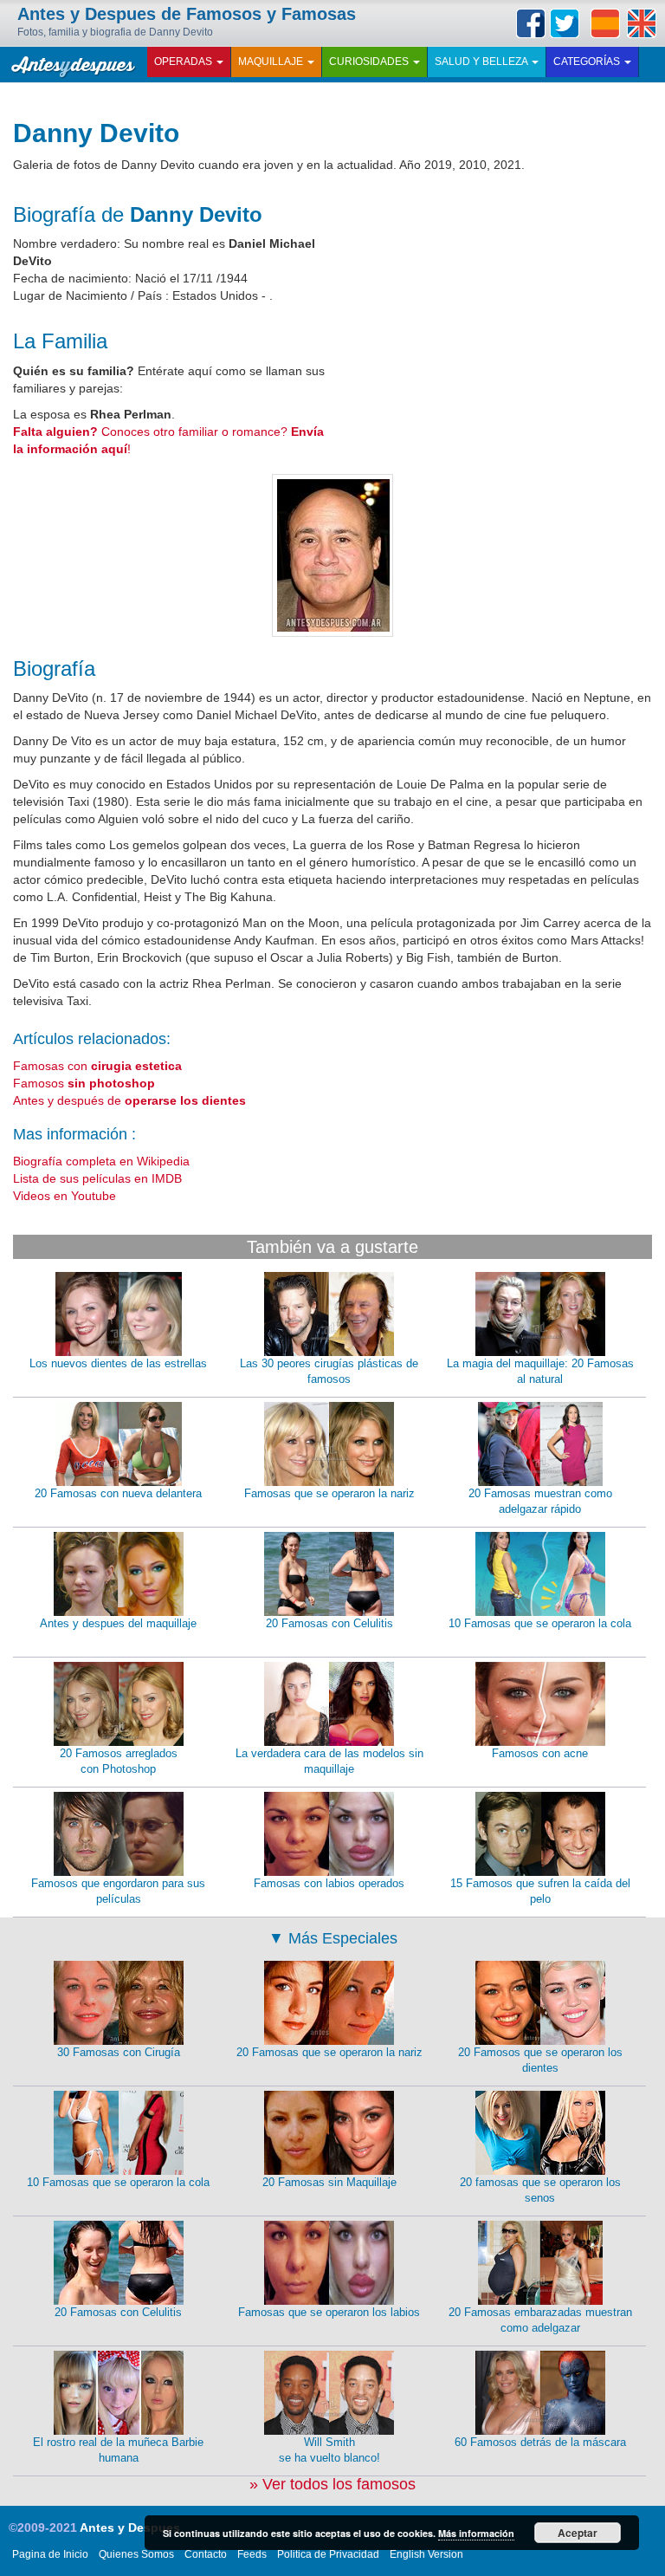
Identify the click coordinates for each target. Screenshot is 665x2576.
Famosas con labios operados (329, 1883)
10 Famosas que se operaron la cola (540, 1623)
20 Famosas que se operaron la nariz (329, 2052)
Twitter (565, 23)
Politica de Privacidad (328, 2554)
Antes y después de (129, 1100)
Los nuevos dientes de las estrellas (118, 1363)
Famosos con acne (540, 1753)
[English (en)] (642, 23)
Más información (476, 2533)
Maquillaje (272, 62)
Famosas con (97, 1066)
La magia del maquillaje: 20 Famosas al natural (540, 1372)
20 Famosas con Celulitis (329, 1623)
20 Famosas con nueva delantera (118, 1493)
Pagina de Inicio (50, 2554)
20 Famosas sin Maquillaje (329, 2182)
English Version (426, 2554)
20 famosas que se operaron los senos (540, 2190)
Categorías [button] (588, 62)
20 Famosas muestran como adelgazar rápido (540, 1502)
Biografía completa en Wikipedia (101, 1161)
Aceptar (578, 2533)
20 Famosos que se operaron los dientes (540, 2060)
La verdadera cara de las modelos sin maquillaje (329, 1762)
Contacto (206, 2554)
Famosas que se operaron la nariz (329, 1493)
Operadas (184, 62)
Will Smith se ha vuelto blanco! (329, 2450)
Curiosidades (370, 62)
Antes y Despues (130, 2527)
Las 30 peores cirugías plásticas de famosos (329, 1372)
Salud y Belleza (482, 62)
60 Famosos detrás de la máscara (540, 2442)
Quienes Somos (136, 2554)
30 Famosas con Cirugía (119, 2052)
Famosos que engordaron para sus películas (118, 1891)
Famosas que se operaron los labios (329, 2312)
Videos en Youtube (65, 1196)
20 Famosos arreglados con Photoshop (119, 1762)
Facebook (531, 23)
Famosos (84, 1083)
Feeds (252, 2554)
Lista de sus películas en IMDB (97, 1178)
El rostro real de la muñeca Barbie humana (118, 2450)
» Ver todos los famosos (332, 2484)
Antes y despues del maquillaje (118, 1623)
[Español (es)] (605, 23)
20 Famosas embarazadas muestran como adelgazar (540, 2320)
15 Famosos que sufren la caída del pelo (540, 1891)
